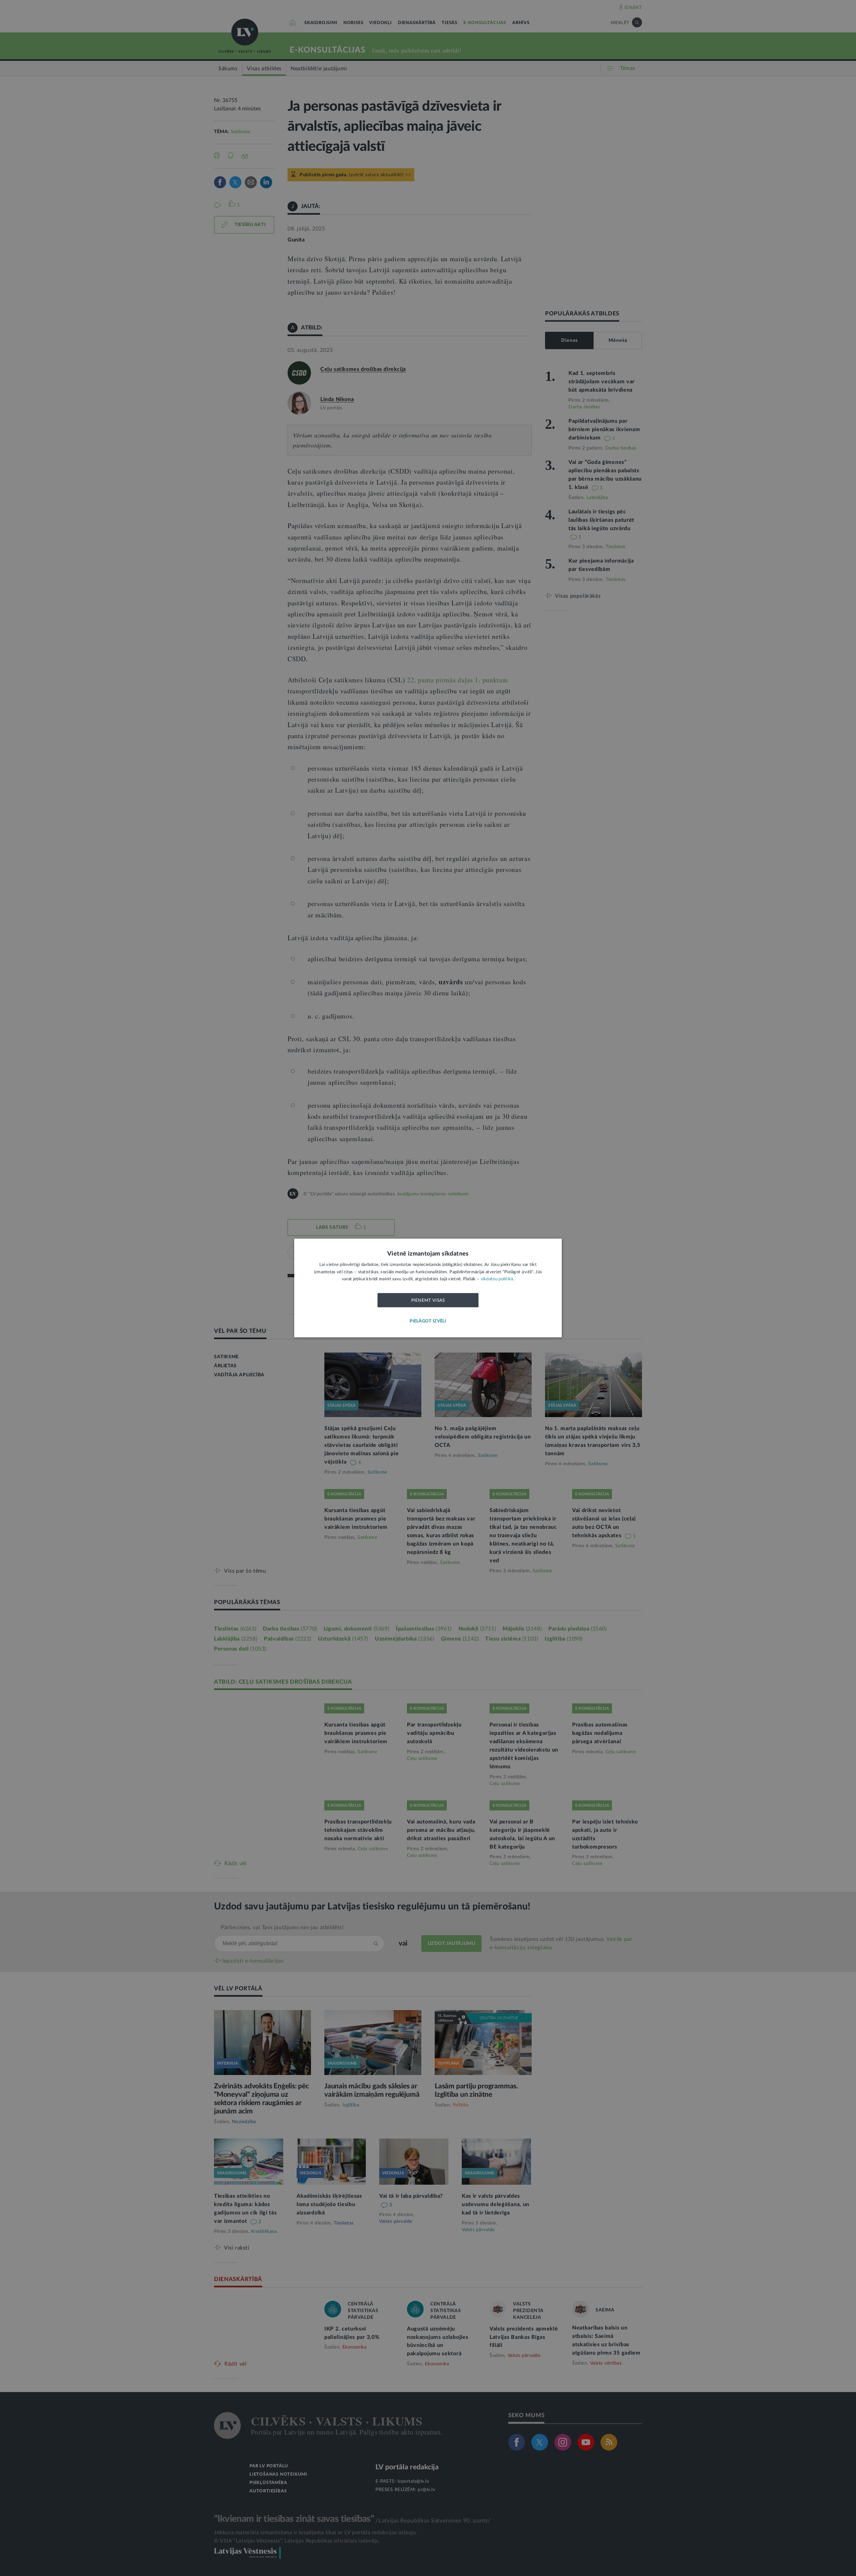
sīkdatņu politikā (497, 1279)
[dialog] (428, 1288)
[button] (428, 1322)
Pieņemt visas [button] (428, 1300)
